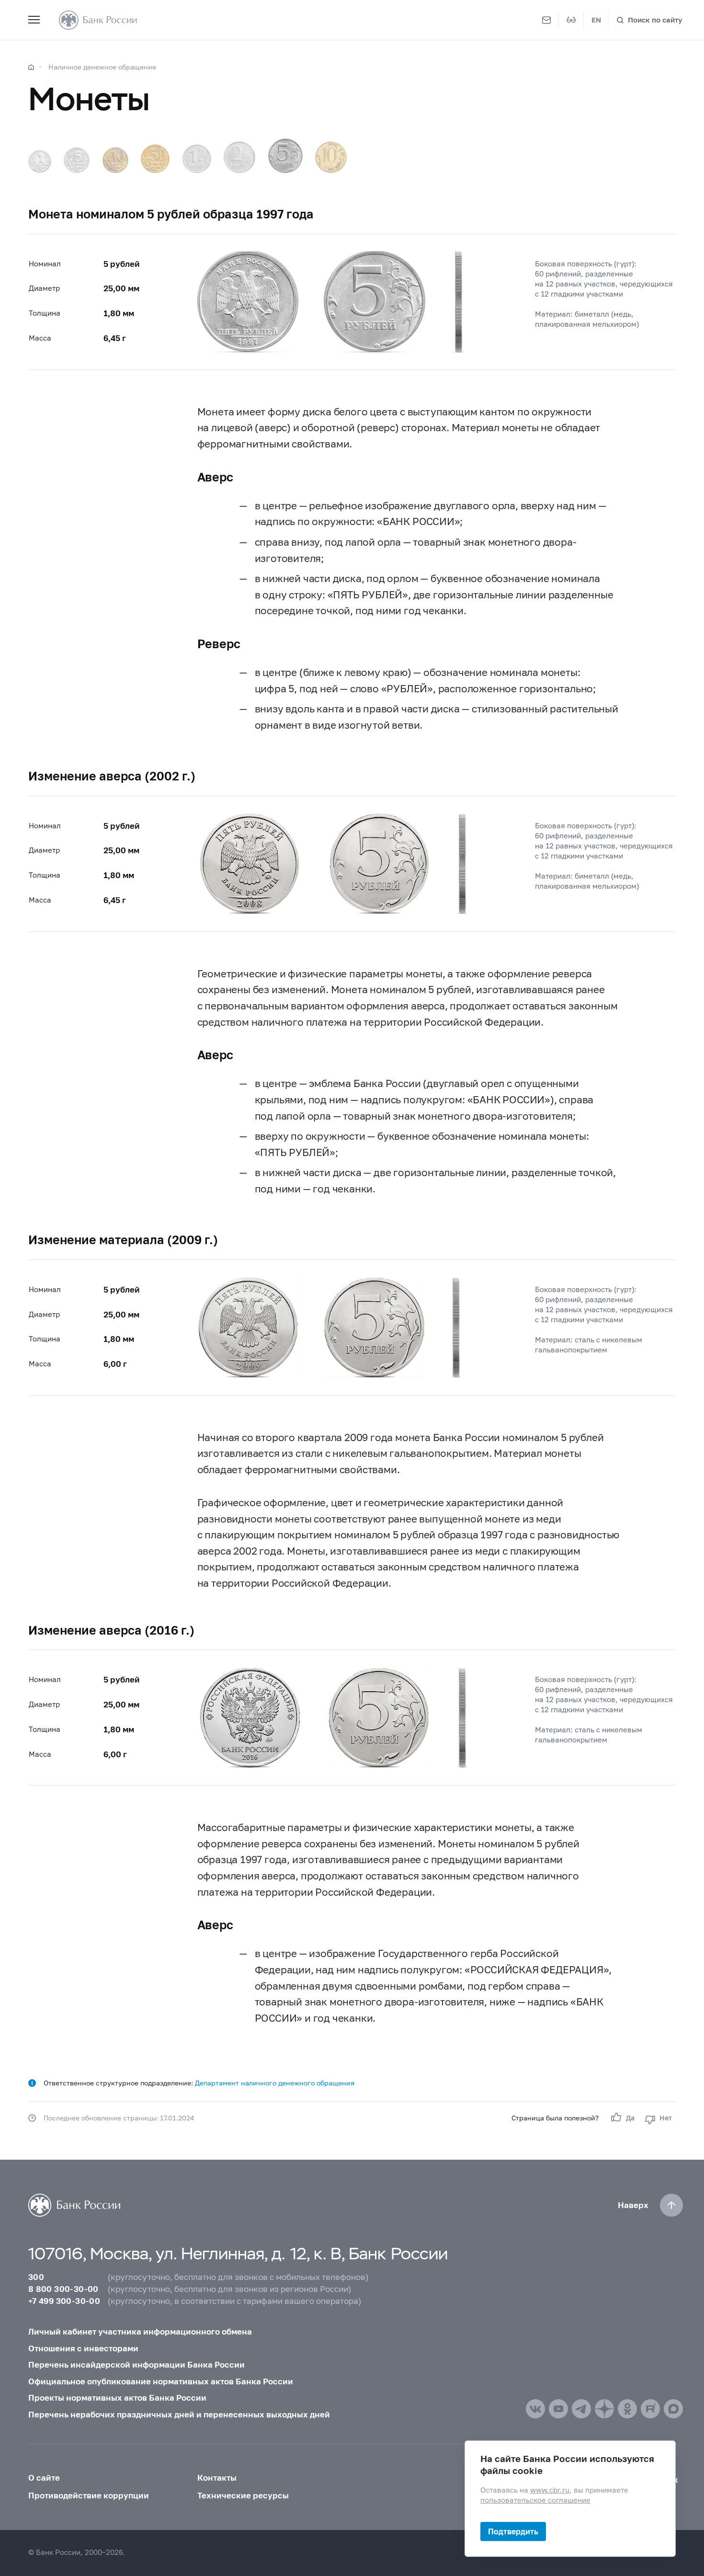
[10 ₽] (331, 157)
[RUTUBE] (650, 2409)
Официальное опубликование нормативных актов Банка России (161, 2381)
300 (36, 2277)
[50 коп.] (155, 159)
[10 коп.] (115, 160)
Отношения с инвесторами (83, 2348)
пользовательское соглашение (535, 2500)
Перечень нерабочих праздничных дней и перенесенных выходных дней (179, 2414)
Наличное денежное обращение (102, 67)
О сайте (44, 2478)
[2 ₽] (239, 157)
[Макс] (673, 2409)
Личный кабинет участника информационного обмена (140, 2331)
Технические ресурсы (243, 2495)
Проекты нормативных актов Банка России (117, 2398)
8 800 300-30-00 (63, 2289)
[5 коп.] (77, 160)
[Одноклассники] (627, 2409)
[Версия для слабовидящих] (571, 20)
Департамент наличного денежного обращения (275, 2083)
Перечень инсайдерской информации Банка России (136, 2364)
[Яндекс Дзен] (604, 2409)
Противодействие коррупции (89, 2495)
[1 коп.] (40, 161)
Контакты (217, 2478)
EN (596, 20)
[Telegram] (581, 2409)
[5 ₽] (285, 156)
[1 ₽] (197, 159)
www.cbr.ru (550, 2490)
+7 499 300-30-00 (64, 2301)
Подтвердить (513, 2531)
